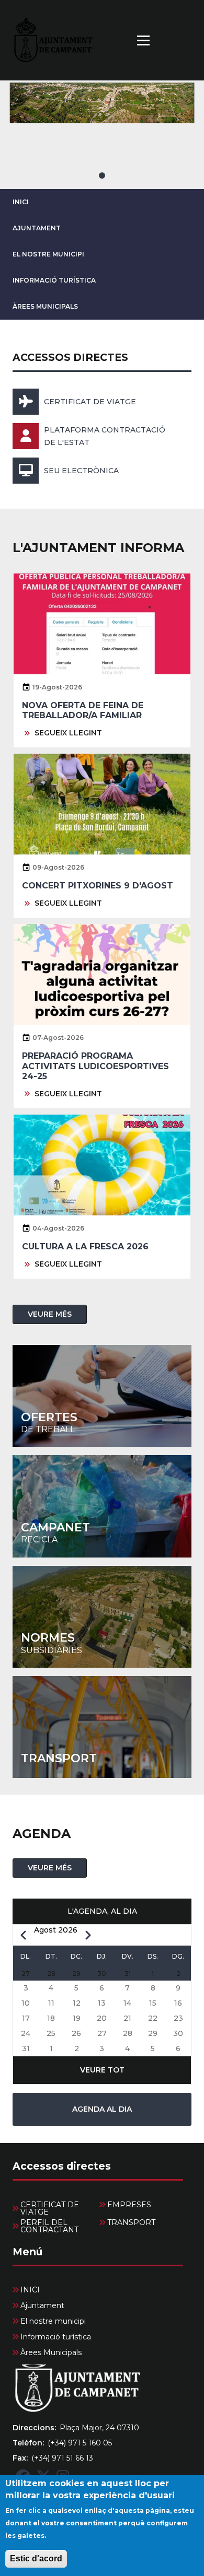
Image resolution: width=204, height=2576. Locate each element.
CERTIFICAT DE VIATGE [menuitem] (50, 2208)
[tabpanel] (102, 135)
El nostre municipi (48, 254)
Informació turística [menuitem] (56, 2337)
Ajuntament (37, 228)
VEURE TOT (102, 2070)
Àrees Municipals (45, 306)
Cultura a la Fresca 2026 (85, 1246)
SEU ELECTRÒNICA (81, 471)
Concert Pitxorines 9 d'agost (98, 886)
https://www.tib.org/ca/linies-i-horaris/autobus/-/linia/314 (102, 1727)
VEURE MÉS (50, 1314)
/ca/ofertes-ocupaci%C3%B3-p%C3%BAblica (102, 1396)
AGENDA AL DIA (102, 2109)
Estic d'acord (36, 2559)
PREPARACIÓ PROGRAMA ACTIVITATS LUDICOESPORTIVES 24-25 (95, 1066)
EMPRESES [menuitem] (129, 2205)
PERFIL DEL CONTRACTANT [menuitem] (49, 2226)
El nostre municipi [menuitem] (53, 2321)
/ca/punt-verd (102, 1506)
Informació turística (54, 280)
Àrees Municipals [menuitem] (51, 2352)
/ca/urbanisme (102, 1617)
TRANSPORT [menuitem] (131, 2222)
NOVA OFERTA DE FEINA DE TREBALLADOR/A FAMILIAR (83, 710)
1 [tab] (102, 175)
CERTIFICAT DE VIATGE (90, 402)
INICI (21, 202)
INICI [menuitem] (30, 2290)
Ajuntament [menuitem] (42, 2305)
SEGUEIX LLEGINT (68, 733)
